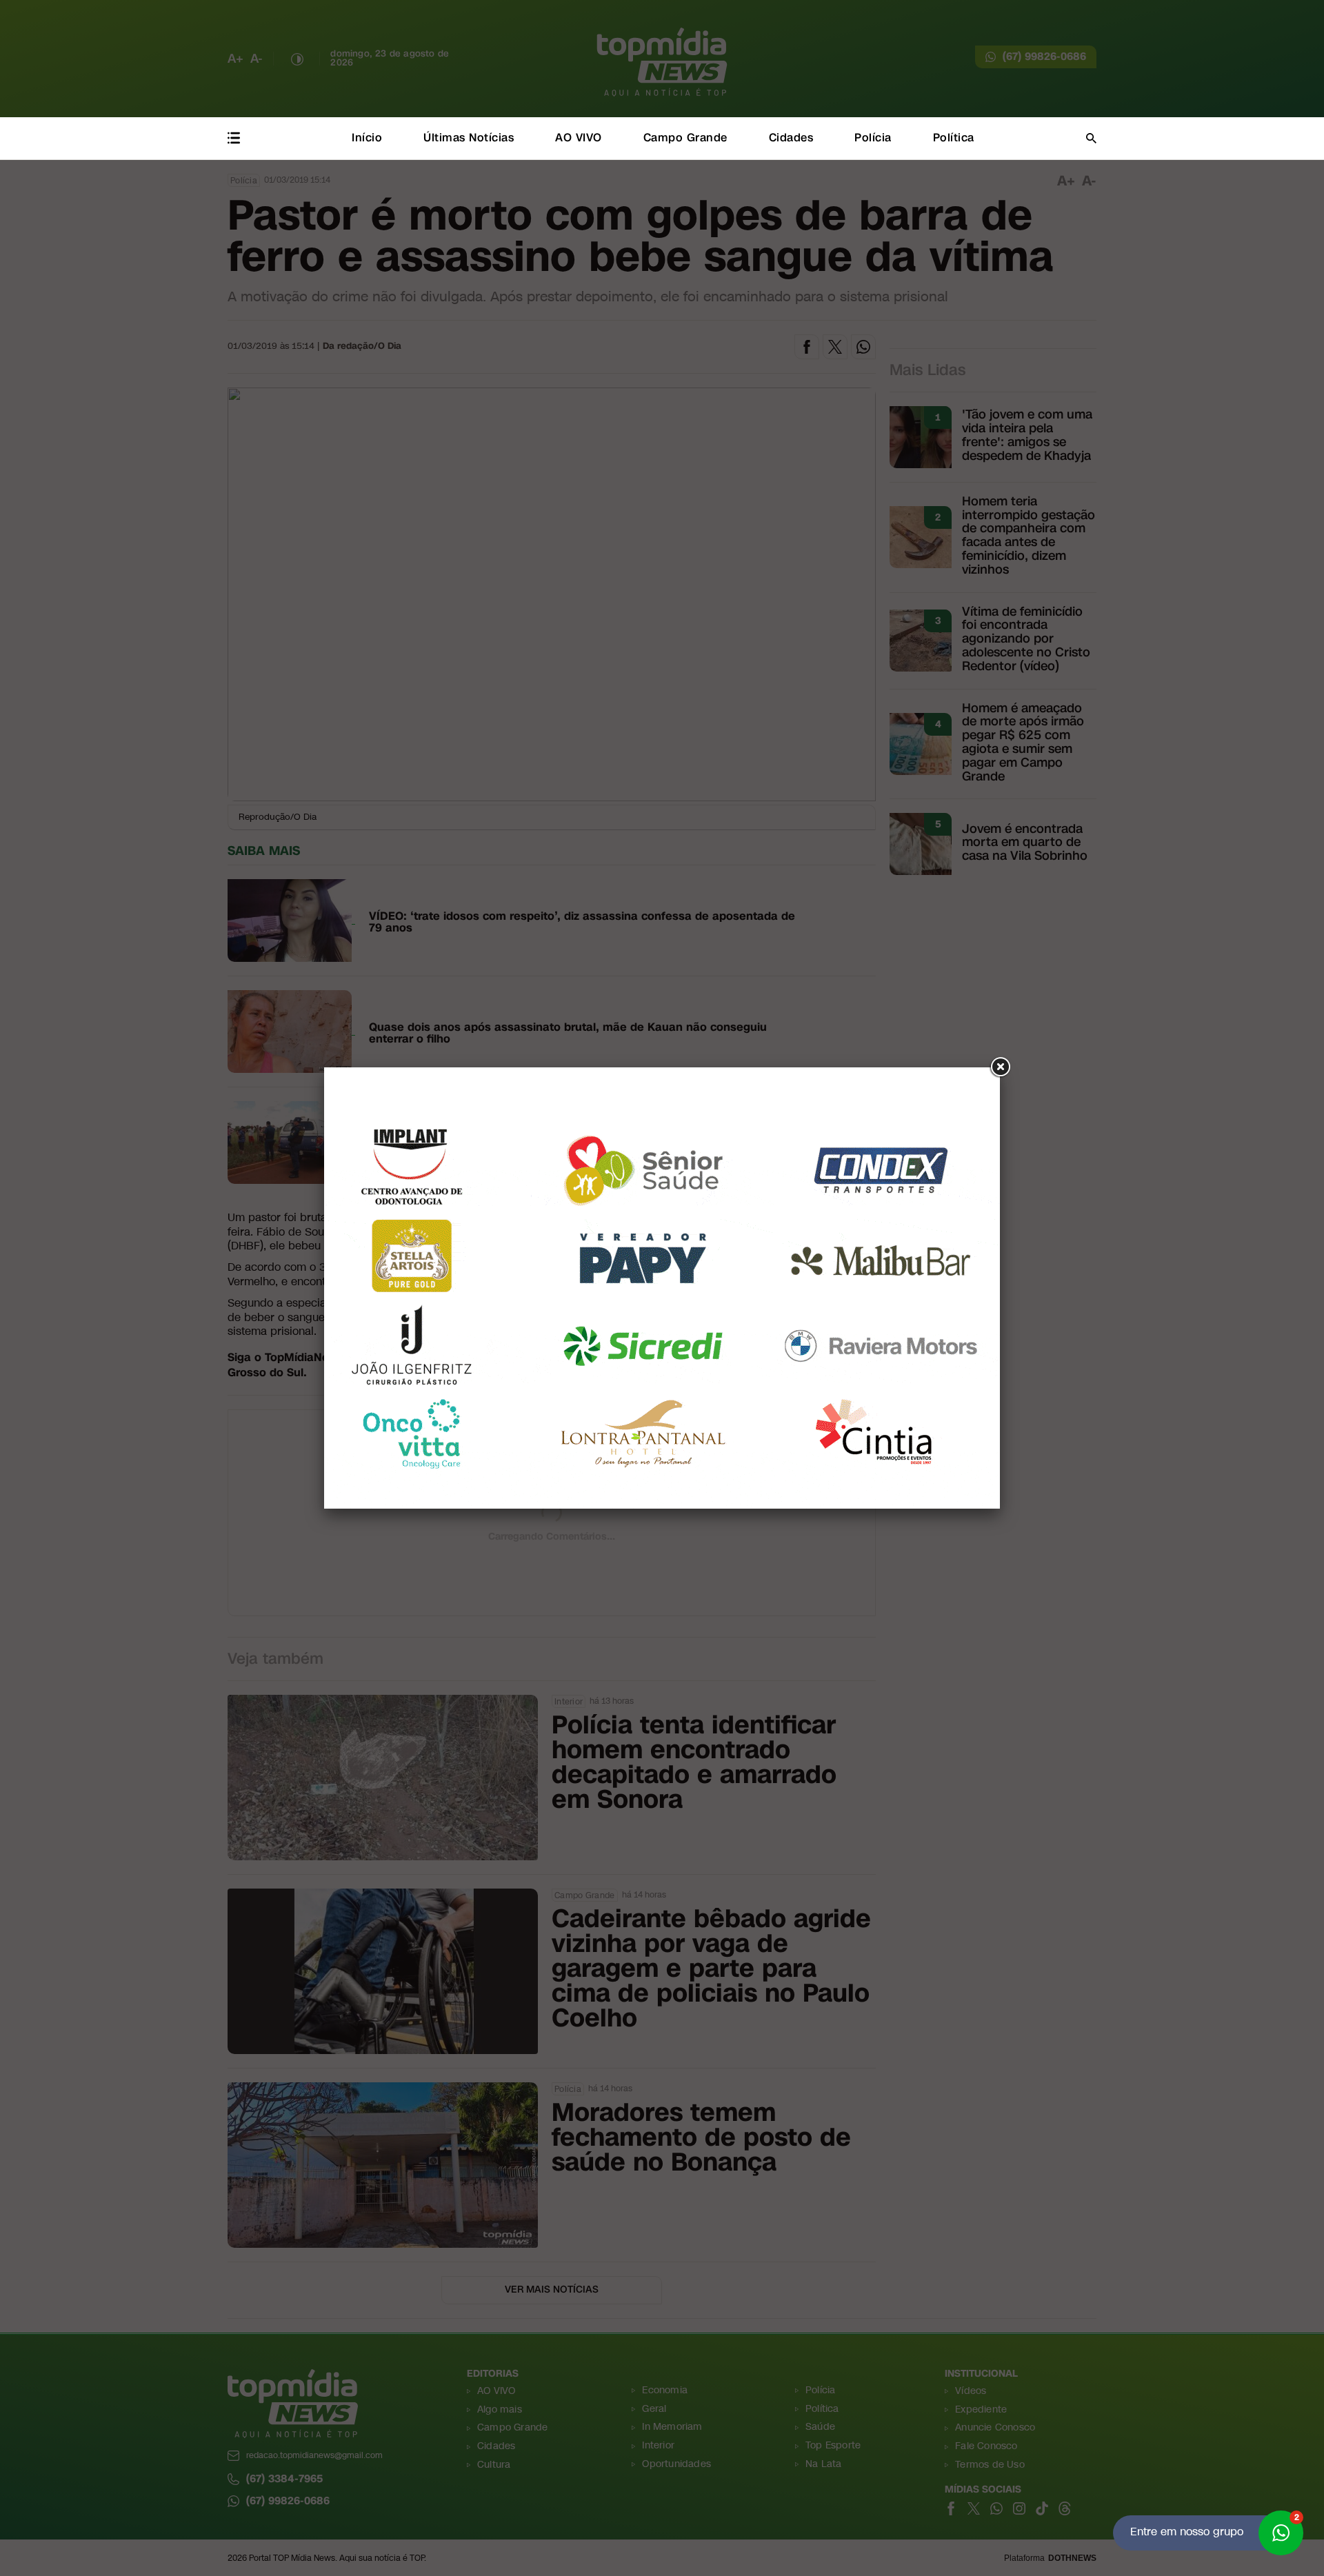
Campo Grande (685, 138)
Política (954, 138)
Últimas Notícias (469, 138)
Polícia (873, 138)
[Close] (1000, 1067)
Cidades (791, 138)
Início (367, 138)
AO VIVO (579, 138)
